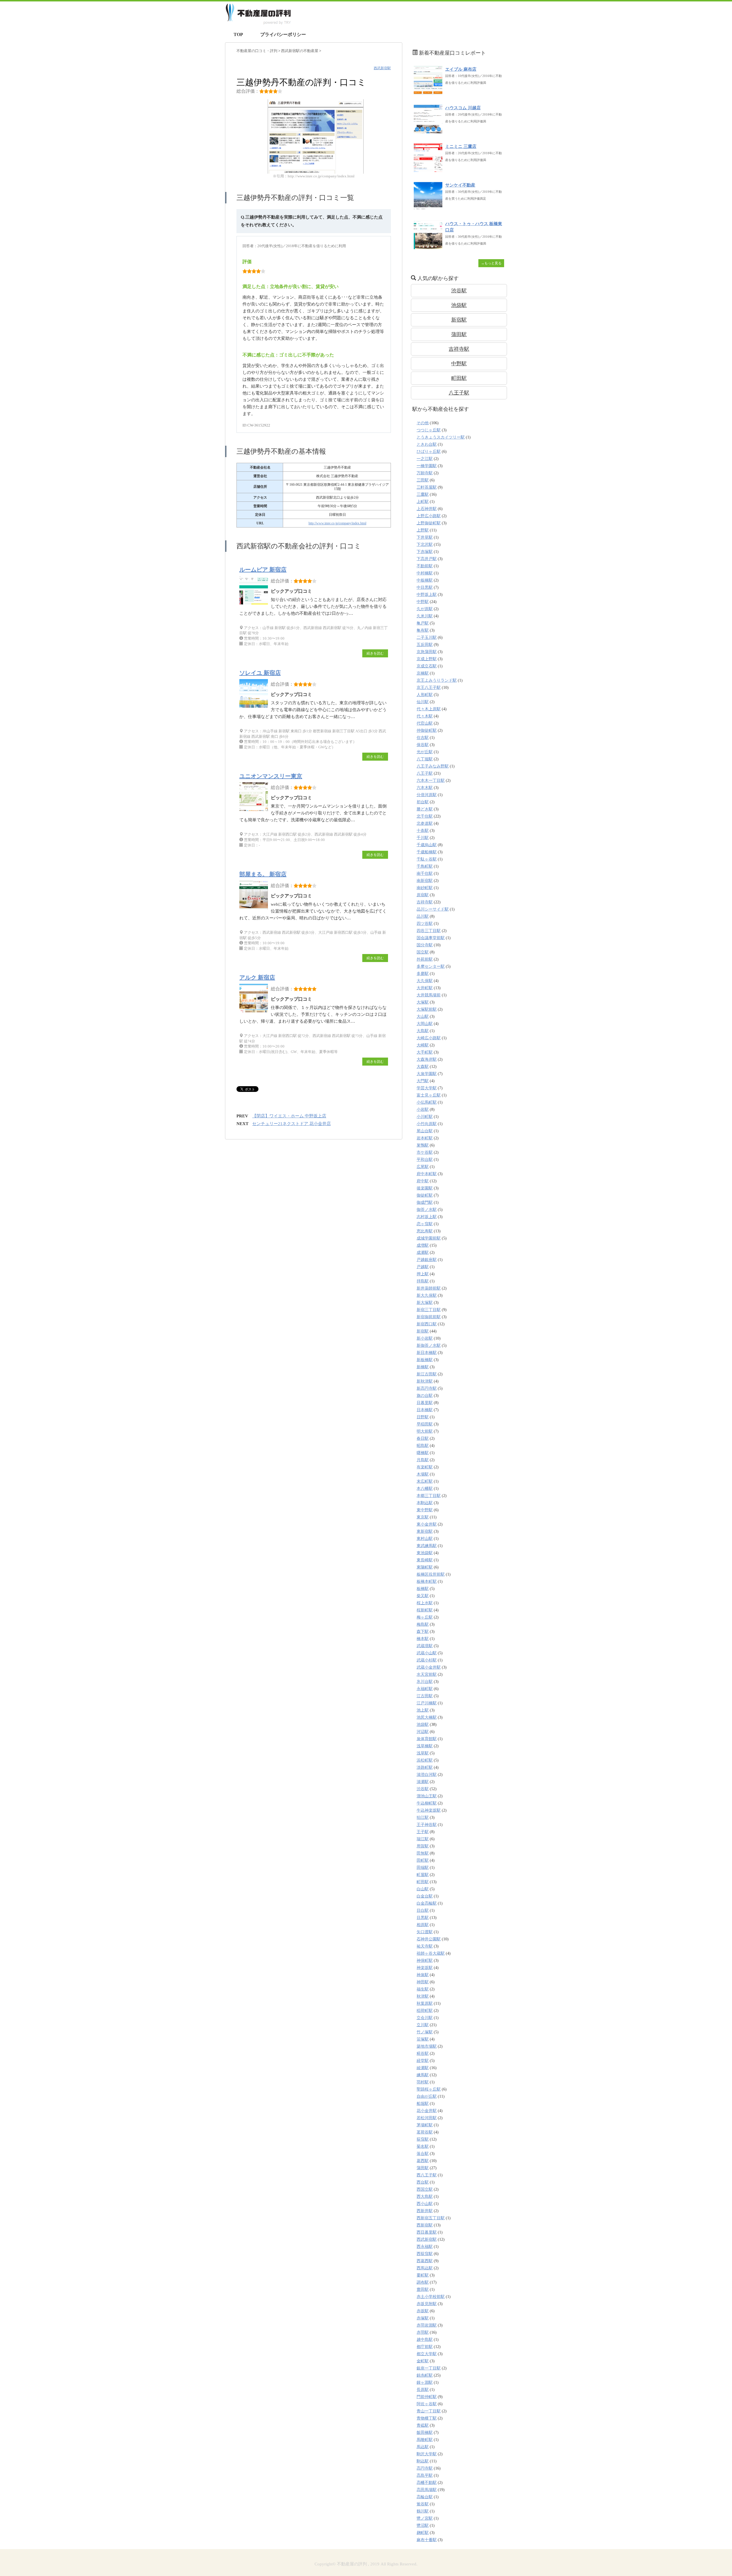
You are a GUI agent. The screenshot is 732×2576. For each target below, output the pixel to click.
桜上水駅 (425, 1603)
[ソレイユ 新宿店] (255, 708)
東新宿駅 (425, 1531)
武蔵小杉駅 (427, 1660)
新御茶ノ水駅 (429, 1345)
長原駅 (423, 2390)
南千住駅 (425, 873)
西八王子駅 (427, 2175)
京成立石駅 (427, 666)
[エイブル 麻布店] (428, 92)
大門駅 (423, 1081)
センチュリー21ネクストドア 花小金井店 (292, 1124)
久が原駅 (425, 609)
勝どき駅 (425, 809)
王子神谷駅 (427, 1825)
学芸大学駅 (427, 1088)
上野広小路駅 (429, 516)
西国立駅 (425, 2189)
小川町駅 (425, 1117)
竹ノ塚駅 (425, 2032)
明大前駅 (425, 1431)
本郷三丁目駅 (429, 1496)
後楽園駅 (425, 1188)
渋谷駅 (459, 291)
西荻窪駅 (425, 2254)
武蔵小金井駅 (429, 1667)
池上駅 (423, 1710)
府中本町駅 (427, 1174)
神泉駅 (423, 1975)
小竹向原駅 (427, 1124)
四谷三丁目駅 (429, 931)
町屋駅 (423, 1875)
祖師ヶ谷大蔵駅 (431, 1953)
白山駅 (423, 1889)
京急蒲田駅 (427, 652)
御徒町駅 (425, 1195)
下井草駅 (425, 537)
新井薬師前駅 (429, 1288)
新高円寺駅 (427, 1388)
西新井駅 (425, 2211)
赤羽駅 (423, 2332)
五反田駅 (425, 645)
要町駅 (423, 2275)
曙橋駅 (423, 1453)
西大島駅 (425, 2197)
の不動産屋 (300, 51)
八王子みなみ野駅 (433, 766)
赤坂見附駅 (427, 2304)
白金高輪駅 (427, 1903)
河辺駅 (423, 1732)
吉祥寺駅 (459, 349)
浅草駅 (423, 1753)
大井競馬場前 (429, 995)
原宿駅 (423, 895)
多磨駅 (423, 974)
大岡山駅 (425, 1024)
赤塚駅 (423, 2318)
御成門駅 (425, 1202)
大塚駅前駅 (427, 1009)
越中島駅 (425, 2340)
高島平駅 (425, 2475)
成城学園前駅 (429, 1238)
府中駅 (423, 1181)
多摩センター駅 (431, 966)
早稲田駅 (425, 1424)
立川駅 (423, 2025)
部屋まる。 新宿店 (263, 874)
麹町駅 (423, 2533)
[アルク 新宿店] (255, 1012)
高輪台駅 (425, 2497)
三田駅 (423, 480)
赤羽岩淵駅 (427, 2325)
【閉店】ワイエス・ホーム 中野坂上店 (289, 1116)
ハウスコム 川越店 (463, 108)
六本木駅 (425, 788)
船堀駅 (423, 2104)
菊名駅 (423, 2146)
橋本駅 (423, 1639)
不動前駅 (425, 566)
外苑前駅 (425, 959)
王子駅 (423, 1832)
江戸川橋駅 (427, 1703)
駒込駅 (423, 2461)
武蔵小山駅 (427, 1653)
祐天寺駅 (425, 1946)
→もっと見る (491, 263)
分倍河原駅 (427, 795)
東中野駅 (425, 1510)
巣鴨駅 (423, 1145)
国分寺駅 (425, 945)
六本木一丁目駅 (431, 781)
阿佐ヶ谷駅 (427, 2404)
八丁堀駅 (425, 759)
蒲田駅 (459, 334)
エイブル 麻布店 (461, 69)
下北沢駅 (425, 545)
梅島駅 (423, 1624)
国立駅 (423, 952)
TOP (238, 34)
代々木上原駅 (429, 709)
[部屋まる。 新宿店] (255, 909)
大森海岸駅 (427, 1059)
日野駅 (423, 1417)
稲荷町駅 (425, 2011)
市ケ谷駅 (425, 1152)
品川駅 (423, 916)
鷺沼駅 (423, 2526)
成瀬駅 (423, 1253)
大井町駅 (425, 988)
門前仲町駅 (427, 2397)
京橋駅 (423, 673)
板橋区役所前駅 (431, 1574)
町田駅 (459, 378)
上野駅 (423, 530)
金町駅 (423, 2361)
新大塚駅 (425, 1303)
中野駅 (459, 364)
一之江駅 (425, 459)
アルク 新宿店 (257, 977)
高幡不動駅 (427, 2483)
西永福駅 (425, 2247)
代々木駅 (425, 716)
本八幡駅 (425, 1489)
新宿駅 (459, 320)
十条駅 (423, 831)
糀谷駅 (423, 2054)
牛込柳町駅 (427, 1803)
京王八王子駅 (429, 688)
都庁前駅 (425, 2347)
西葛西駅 (425, 2261)
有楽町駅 (425, 1467)
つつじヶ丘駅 (429, 430)
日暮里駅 (425, 1403)
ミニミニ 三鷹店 (461, 146)
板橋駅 (423, 1589)
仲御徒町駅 (427, 730)
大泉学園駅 (427, 1074)
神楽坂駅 (425, 1968)
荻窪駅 (423, 2139)
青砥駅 (423, 2425)
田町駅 (423, 1860)
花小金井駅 (427, 2111)
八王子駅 (459, 393)
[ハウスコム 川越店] (428, 130)
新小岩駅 (425, 1338)
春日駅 (423, 1438)
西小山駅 (425, 2204)
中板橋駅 (425, 580)
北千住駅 (425, 816)
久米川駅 (425, 616)
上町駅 (423, 502)
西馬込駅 (425, 2268)
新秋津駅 (425, 1381)
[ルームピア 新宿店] (255, 604)
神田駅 (423, 1982)
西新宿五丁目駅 (431, 2218)
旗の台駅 (425, 1396)
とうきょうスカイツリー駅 (441, 437)
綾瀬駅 (423, 2068)
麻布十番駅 (427, 2540)
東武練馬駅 (427, 1546)
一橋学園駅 (427, 466)
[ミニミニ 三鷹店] (428, 169)
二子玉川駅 (427, 637)
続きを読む (375, 653)
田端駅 (423, 1868)
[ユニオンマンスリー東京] (255, 811)
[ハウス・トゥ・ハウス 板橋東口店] (428, 246)
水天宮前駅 (427, 1674)
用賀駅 (423, 1846)
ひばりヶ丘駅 (429, 452)
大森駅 (423, 1067)
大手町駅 (425, 1052)
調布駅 (423, 2282)
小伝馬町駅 (427, 1102)
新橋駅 (423, 1367)
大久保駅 (425, 981)
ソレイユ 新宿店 (260, 673)
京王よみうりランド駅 (437, 680)
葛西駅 (423, 2161)
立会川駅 (425, 2018)
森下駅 (423, 1632)
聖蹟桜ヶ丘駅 (429, 2089)
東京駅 (423, 1517)
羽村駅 (423, 2082)
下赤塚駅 (425, 552)
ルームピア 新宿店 (263, 570)
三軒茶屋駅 (427, 487)
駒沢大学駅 (427, 2454)
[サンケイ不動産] (428, 208)
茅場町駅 (425, 2125)
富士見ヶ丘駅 (429, 1095)
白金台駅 (425, 1896)
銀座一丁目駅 (429, 2368)
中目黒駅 (425, 587)
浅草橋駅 (425, 1746)
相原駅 (423, 1925)
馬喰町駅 (425, 2440)
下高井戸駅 (427, 559)
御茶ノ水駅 (427, 1210)
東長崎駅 (425, 1560)
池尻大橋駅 (427, 1717)
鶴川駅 (423, 2511)
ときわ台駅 (427, 444)
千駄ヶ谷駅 (427, 859)
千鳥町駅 (425, 866)
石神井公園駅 (429, 1939)
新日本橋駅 (427, 1353)
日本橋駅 (425, 1410)
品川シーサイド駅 (433, 909)
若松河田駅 (427, 2118)
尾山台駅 (425, 1131)
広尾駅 (423, 1167)
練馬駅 (423, 2075)
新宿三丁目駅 (429, 1310)
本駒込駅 (425, 1503)
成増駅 (423, 1245)
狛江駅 (423, 1818)
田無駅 (423, 1853)
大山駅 (423, 1017)
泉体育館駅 (427, 1739)
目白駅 (423, 1910)
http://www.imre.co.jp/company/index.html (337, 523)
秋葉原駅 (425, 2003)
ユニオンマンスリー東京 (271, 776)
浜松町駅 (425, 1760)
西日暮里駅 (427, 2232)
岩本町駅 (425, 1138)
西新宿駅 (425, 2225)
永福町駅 (425, 1689)
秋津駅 (423, 1996)
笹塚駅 (423, 2039)
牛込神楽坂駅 (429, 1810)
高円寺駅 (425, 2468)
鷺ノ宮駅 (425, 2518)
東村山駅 (425, 1539)
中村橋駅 (425, 573)
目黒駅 (423, 1918)
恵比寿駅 (425, 1231)
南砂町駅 (425, 888)
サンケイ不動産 (460, 185)
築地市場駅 (427, 2046)
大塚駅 (423, 1002)
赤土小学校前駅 (431, 2297)
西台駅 (423, 2182)
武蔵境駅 (425, 1646)
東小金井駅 (427, 1524)
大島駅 (423, 1031)
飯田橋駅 (425, 2433)
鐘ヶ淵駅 (425, 2382)
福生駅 (423, 1989)
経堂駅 (423, 2061)
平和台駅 (425, 1160)
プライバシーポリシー (283, 34)
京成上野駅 (427, 659)
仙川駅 (423, 702)
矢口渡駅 (425, 1932)
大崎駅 (423, 1045)
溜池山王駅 (427, 1796)
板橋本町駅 (427, 1582)
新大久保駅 (427, 1295)
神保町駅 (425, 1961)
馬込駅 (423, 2447)
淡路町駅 (425, 1767)
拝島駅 (423, 1281)
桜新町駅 (425, 1610)
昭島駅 (423, 1446)
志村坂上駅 (427, 1217)
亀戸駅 (423, 623)
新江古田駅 (427, 1374)
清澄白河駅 (427, 1775)
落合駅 (423, 2154)
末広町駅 (425, 1481)
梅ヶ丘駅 (425, 1617)
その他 (423, 423)
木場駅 (423, 1474)
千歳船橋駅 (427, 852)
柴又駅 (423, 1596)
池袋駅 (459, 305)
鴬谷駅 (423, 2504)
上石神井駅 (427, 509)
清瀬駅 (423, 1782)
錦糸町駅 (425, 2375)
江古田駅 (425, 1696)
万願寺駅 (425, 473)
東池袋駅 (425, 1553)
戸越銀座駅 (427, 1260)
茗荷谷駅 (425, 2132)
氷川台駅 (425, 1682)
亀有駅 (423, 630)
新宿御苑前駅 (429, 1317)
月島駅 (423, 1460)
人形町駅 (425, 695)
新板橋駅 (425, 1360)
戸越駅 (423, 1267)
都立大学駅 (427, 2354)
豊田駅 (423, 2290)
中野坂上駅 (427, 595)
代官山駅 (425, 723)
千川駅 (423, 838)
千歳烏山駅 (427, 845)
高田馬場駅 (427, 2490)
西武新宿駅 (382, 68)
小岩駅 (423, 1109)
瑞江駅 (423, 1839)
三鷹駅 (423, 494)
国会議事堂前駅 (431, 938)
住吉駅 (423, 738)
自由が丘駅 (427, 2096)
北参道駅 (425, 823)
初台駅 (423, 802)
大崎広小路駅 (429, 1038)
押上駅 (423, 1274)
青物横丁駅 (427, 2418)
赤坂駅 (423, 2311)
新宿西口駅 (427, 1324)
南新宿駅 (425, 881)
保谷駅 (423, 745)
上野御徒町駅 (429, 523)
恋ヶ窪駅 (425, 1224)
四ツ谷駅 (425, 924)
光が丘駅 (425, 752)
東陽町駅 (425, 1567)
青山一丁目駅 (429, 2411)
